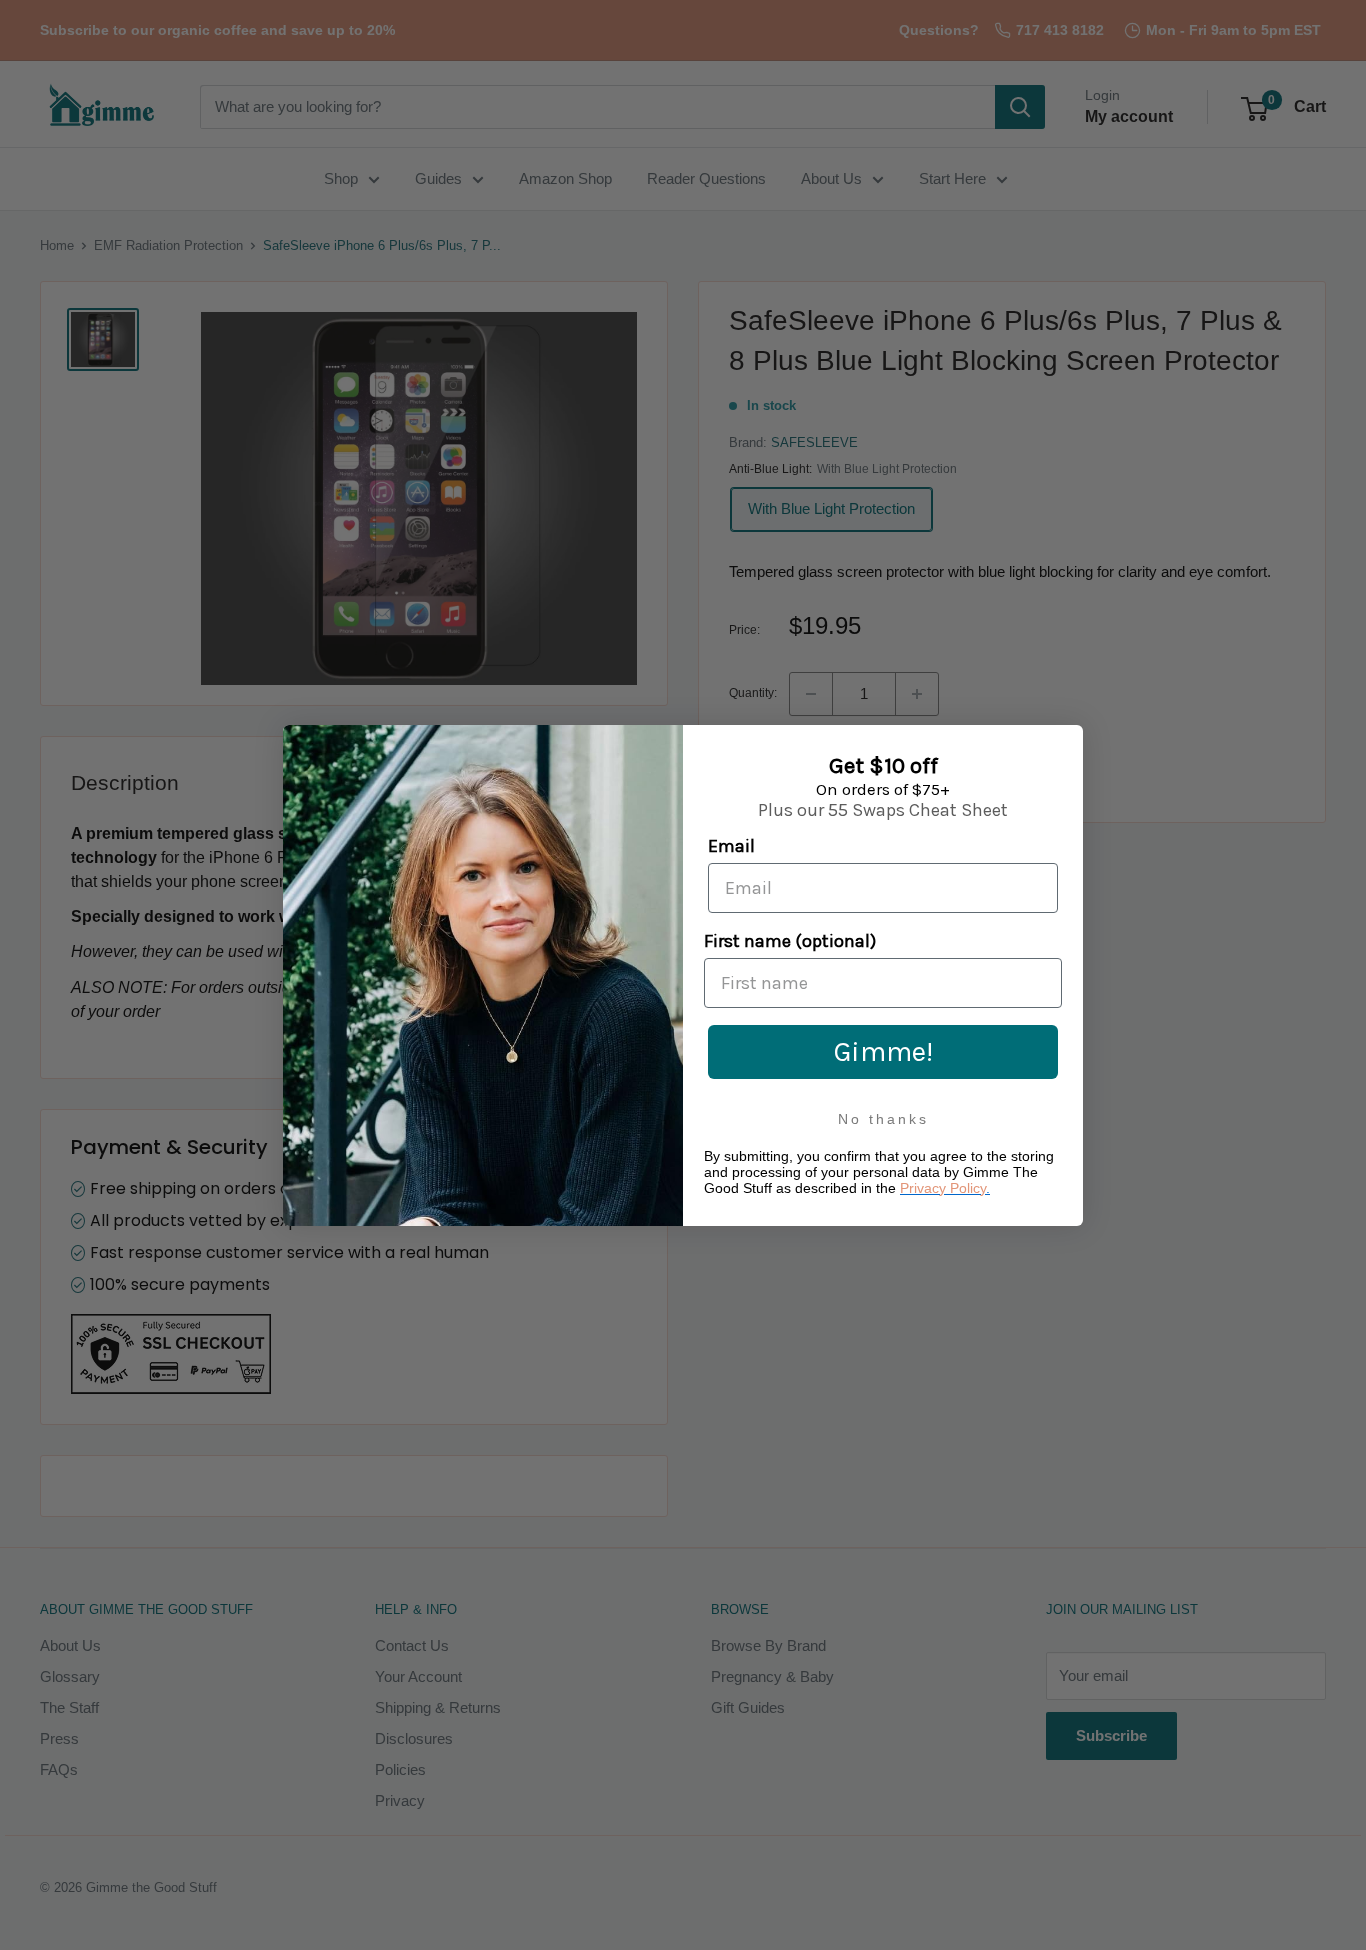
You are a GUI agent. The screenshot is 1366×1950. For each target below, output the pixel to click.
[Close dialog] (1063, 744)
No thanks (883, 1119)
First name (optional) (790, 941)
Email (731, 846)
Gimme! (883, 1051)
